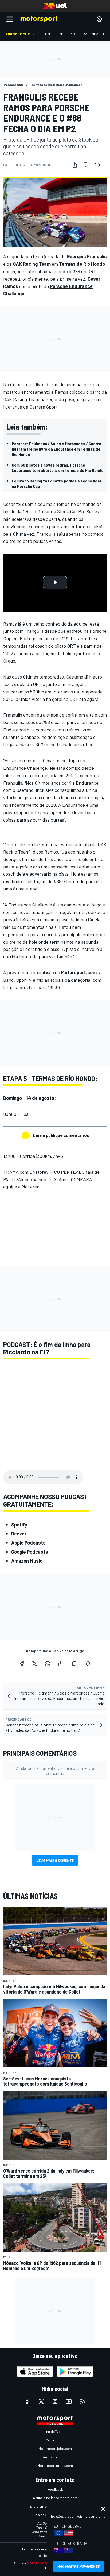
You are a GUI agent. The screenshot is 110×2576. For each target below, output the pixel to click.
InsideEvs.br (55, 2431)
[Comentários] (99, 165)
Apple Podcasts (28, 1543)
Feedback (55, 2489)
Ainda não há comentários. (55, 1771)
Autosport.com (55, 2457)
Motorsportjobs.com (55, 2448)
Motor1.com (55, 2440)
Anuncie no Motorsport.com (55, 2498)
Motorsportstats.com (55, 2465)
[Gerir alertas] (88, 1664)
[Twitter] (35, 1664)
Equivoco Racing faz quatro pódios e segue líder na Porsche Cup (57, 483)
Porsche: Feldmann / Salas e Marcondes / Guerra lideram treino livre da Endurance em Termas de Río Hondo (56, 449)
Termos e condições (38, 2549)
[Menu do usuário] (99, 19)
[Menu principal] (10, 19)
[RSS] (83, 2402)
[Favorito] (85, 165)
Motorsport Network (45, 2563)
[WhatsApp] (48, 1664)
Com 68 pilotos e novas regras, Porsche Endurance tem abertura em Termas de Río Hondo (58, 467)
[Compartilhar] (75, 165)
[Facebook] (22, 1664)
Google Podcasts (30, 1552)
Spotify (19, 1525)
